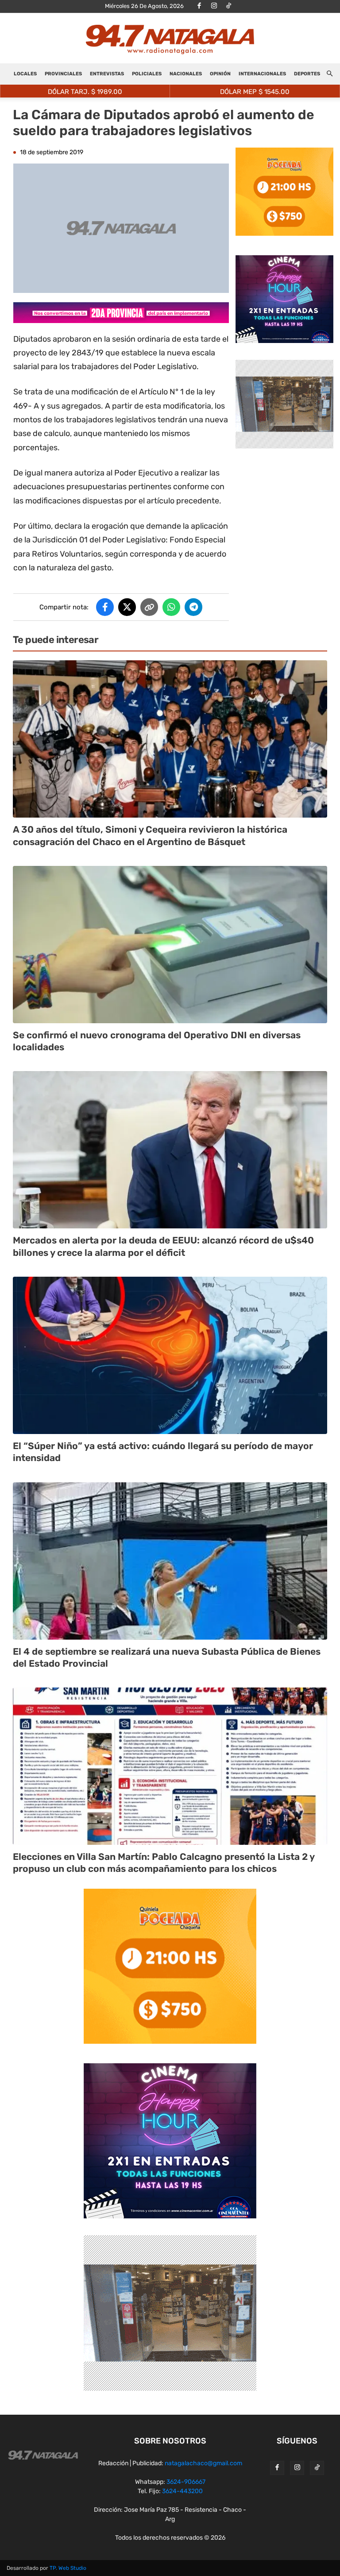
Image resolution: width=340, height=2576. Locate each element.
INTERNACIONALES (262, 74)
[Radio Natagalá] (170, 39)
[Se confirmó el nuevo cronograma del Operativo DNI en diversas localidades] (170, 945)
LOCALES (25, 74)
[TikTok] (228, 6)
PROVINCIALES (63, 74)
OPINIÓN (220, 74)
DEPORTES (307, 74)
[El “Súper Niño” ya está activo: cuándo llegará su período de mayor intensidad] (170, 1355)
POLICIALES (147, 74)
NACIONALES (186, 74)
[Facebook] (199, 6)
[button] (329, 74)
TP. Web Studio (68, 2568)
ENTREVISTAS (107, 74)
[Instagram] (214, 6)
